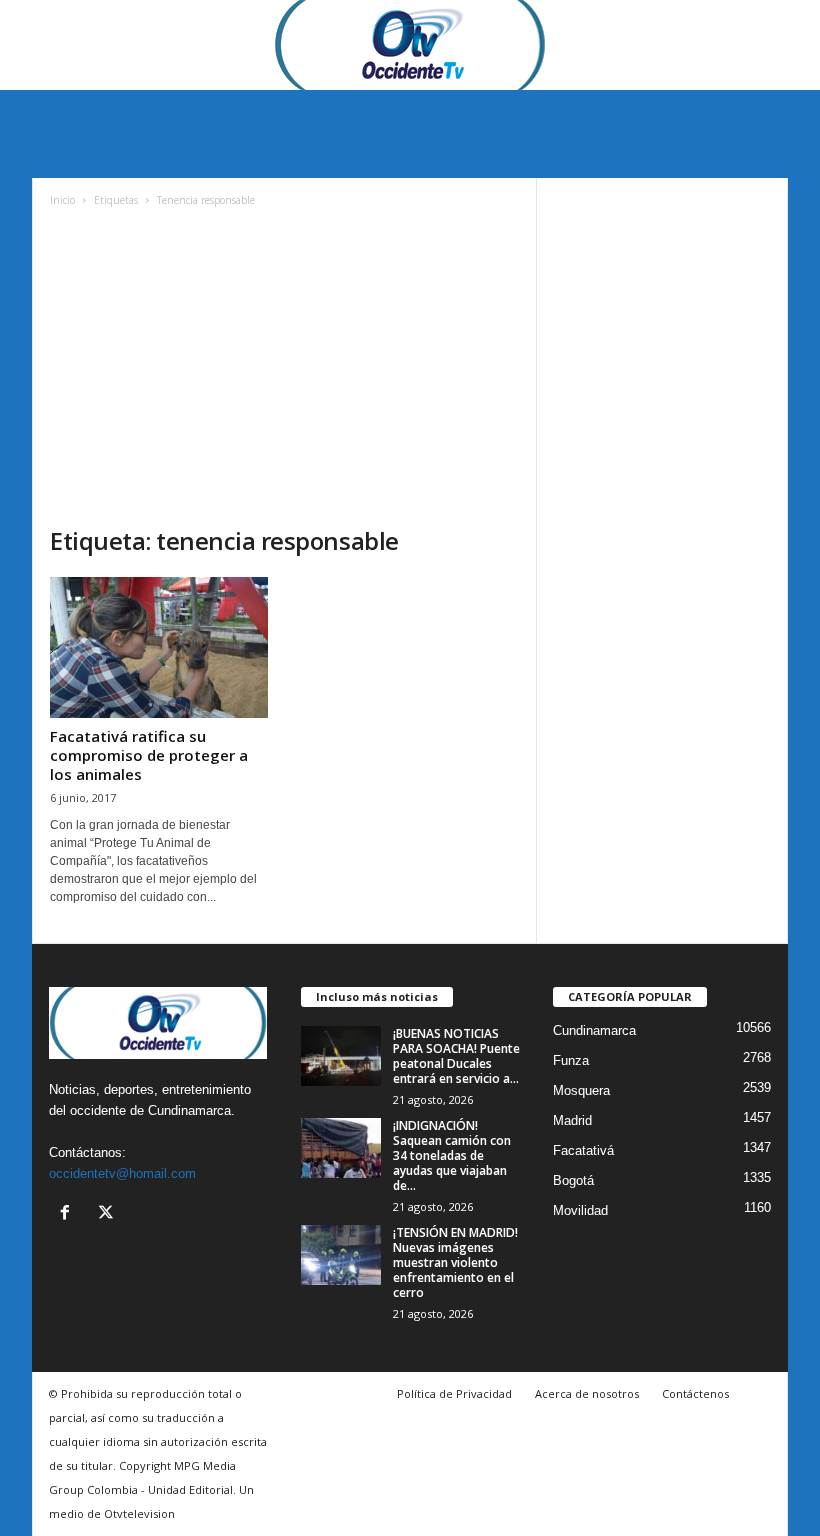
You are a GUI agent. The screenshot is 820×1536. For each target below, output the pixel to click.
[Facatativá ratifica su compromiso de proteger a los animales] (159, 647)
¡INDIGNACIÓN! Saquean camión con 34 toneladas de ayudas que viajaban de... (452, 1155)
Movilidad (580, 1210)
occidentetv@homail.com (122, 1173)
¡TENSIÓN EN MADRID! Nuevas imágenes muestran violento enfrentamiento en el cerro (455, 1262)
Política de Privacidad (454, 1393)
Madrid (572, 1120)
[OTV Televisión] (410, 45)
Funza (571, 1060)
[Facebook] (69, 1214)
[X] (108, 1214)
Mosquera (581, 1090)
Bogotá (573, 1180)
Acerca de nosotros (587, 1393)
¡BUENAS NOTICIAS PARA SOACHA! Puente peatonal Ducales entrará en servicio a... (456, 1056)
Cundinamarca (594, 1030)
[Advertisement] (284, 375)
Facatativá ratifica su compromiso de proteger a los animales (149, 755)
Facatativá (583, 1150)
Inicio (62, 200)
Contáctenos (695, 1393)
